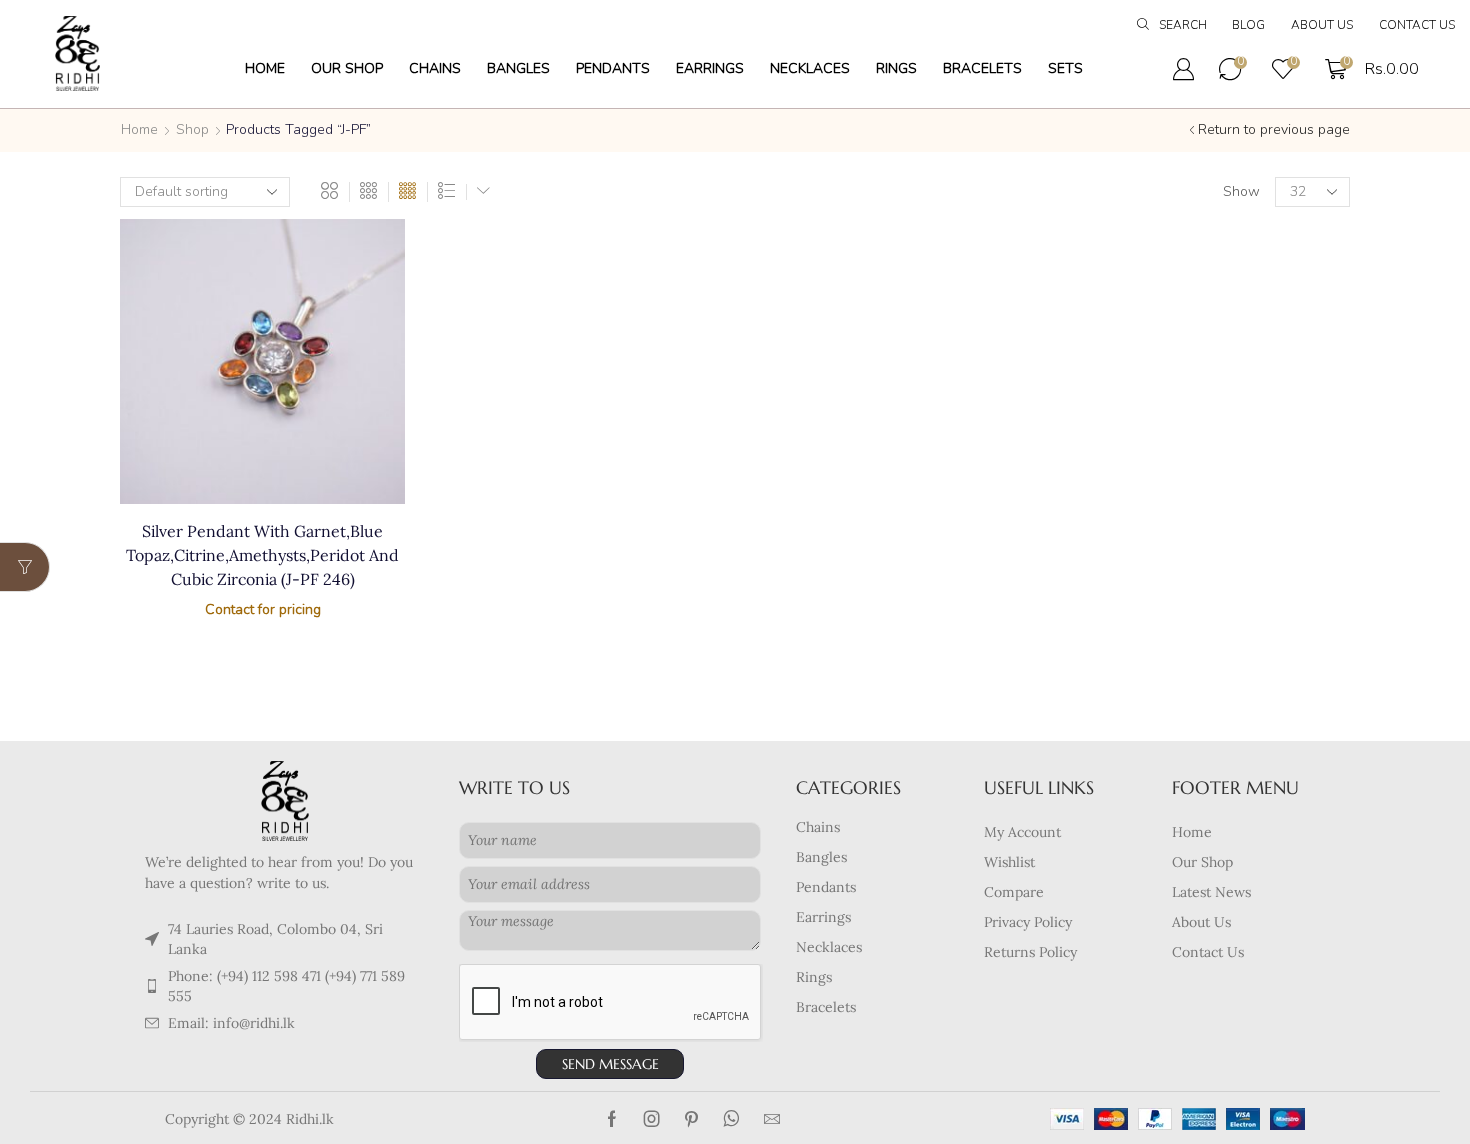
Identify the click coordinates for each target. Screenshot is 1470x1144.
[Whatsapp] (731, 1119)
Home (139, 129)
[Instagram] (652, 1119)
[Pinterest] (691, 1119)
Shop (192, 129)
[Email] (772, 1119)
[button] (1172, 26)
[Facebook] (612, 1119)
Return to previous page (1274, 129)
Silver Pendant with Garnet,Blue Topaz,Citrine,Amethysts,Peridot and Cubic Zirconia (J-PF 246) (262, 555)
